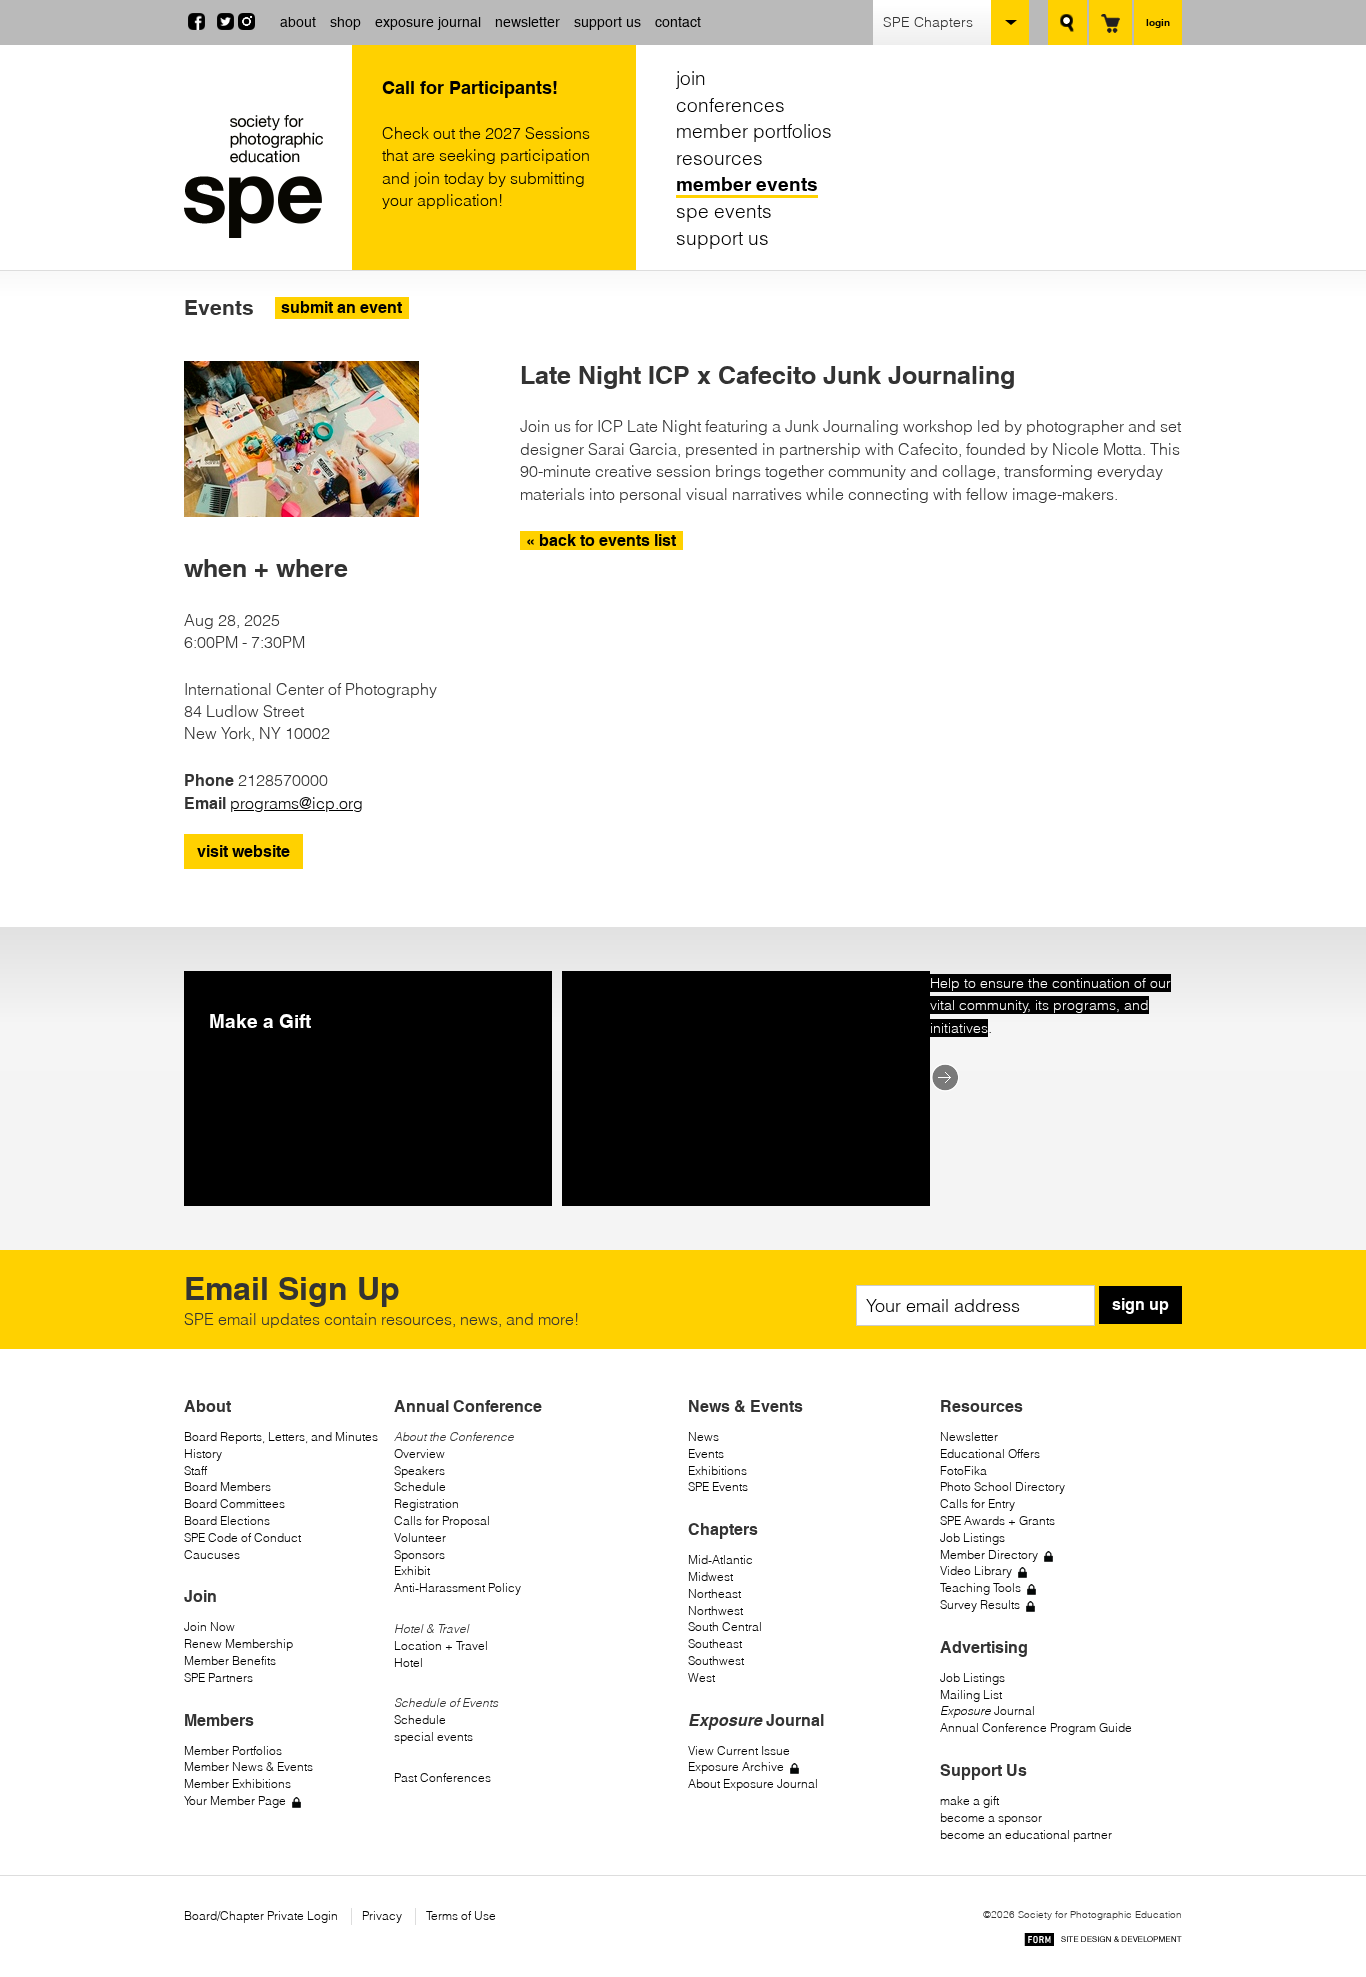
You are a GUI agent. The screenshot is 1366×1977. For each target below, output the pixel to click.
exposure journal (428, 22)
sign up (1140, 1304)
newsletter (527, 22)
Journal (987, 1710)
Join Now (209, 1626)
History (203, 1453)
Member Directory (989, 1554)
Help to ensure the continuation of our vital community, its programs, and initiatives (1050, 1005)
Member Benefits (230, 1660)
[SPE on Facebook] (196, 24)
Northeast (714, 1593)
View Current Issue (739, 1750)
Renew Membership (238, 1643)
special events (433, 1736)
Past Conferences (442, 1777)
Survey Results (980, 1604)
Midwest (710, 1576)
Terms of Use (461, 1915)
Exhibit (412, 1570)
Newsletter (969, 1436)
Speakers (419, 1470)
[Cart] (1110, 22)
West (701, 1677)
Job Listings (972, 1537)
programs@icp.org (296, 803)
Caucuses (212, 1554)
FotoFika (963, 1470)
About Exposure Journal (753, 1783)
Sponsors (419, 1554)
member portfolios (754, 131)
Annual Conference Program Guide (1036, 1727)
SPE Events (718, 1486)
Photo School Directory (1002, 1486)
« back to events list (601, 540)
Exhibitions (717, 1470)
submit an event (341, 307)
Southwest (716, 1660)
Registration (426, 1503)
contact (678, 22)
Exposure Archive (736, 1766)
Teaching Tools (980, 1587)
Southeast (715, 1643)
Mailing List (971, 1694)
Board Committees (234, 1503)
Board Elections (227, 1520)
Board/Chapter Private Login (261, 1915)
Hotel (408, 1662)
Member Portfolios (233, 1750)
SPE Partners (218, 1677)
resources (719, 158)
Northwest (715, 1610)
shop (345, 22)
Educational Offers (990, 1453)
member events (747, 184)
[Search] (1067, 22)
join (691, 78)
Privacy (382, 1915)
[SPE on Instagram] (246, 24)
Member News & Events (248, 1766)
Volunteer (420, 1537)
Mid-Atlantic (720, 1559)
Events (706, 1453)
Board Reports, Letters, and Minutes (281, 1436)
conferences (730, 105)
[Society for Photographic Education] (263, 176)
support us (607, 22)
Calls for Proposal (442, 1520)
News (703, 1436)
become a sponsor (991, 1817)
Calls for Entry (977, 1503)
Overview (419, 1453)
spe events (724, 211)
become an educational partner (1026, 1834)
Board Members (227, 1486)
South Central (725, 1626)
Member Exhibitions (237, 1783)
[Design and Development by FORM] (1103, 1942)
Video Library (976, 1570)
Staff (195, 1470)
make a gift (969, 1800)
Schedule (420, 1486)
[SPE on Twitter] (225, 24)
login (1158, 22)
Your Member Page (235, 1800)
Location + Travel (441, 1645)
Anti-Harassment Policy (457, 1587)
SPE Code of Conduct (242, 1537)
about (298, 22)
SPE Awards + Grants (997, 1520)
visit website (243, 851)
